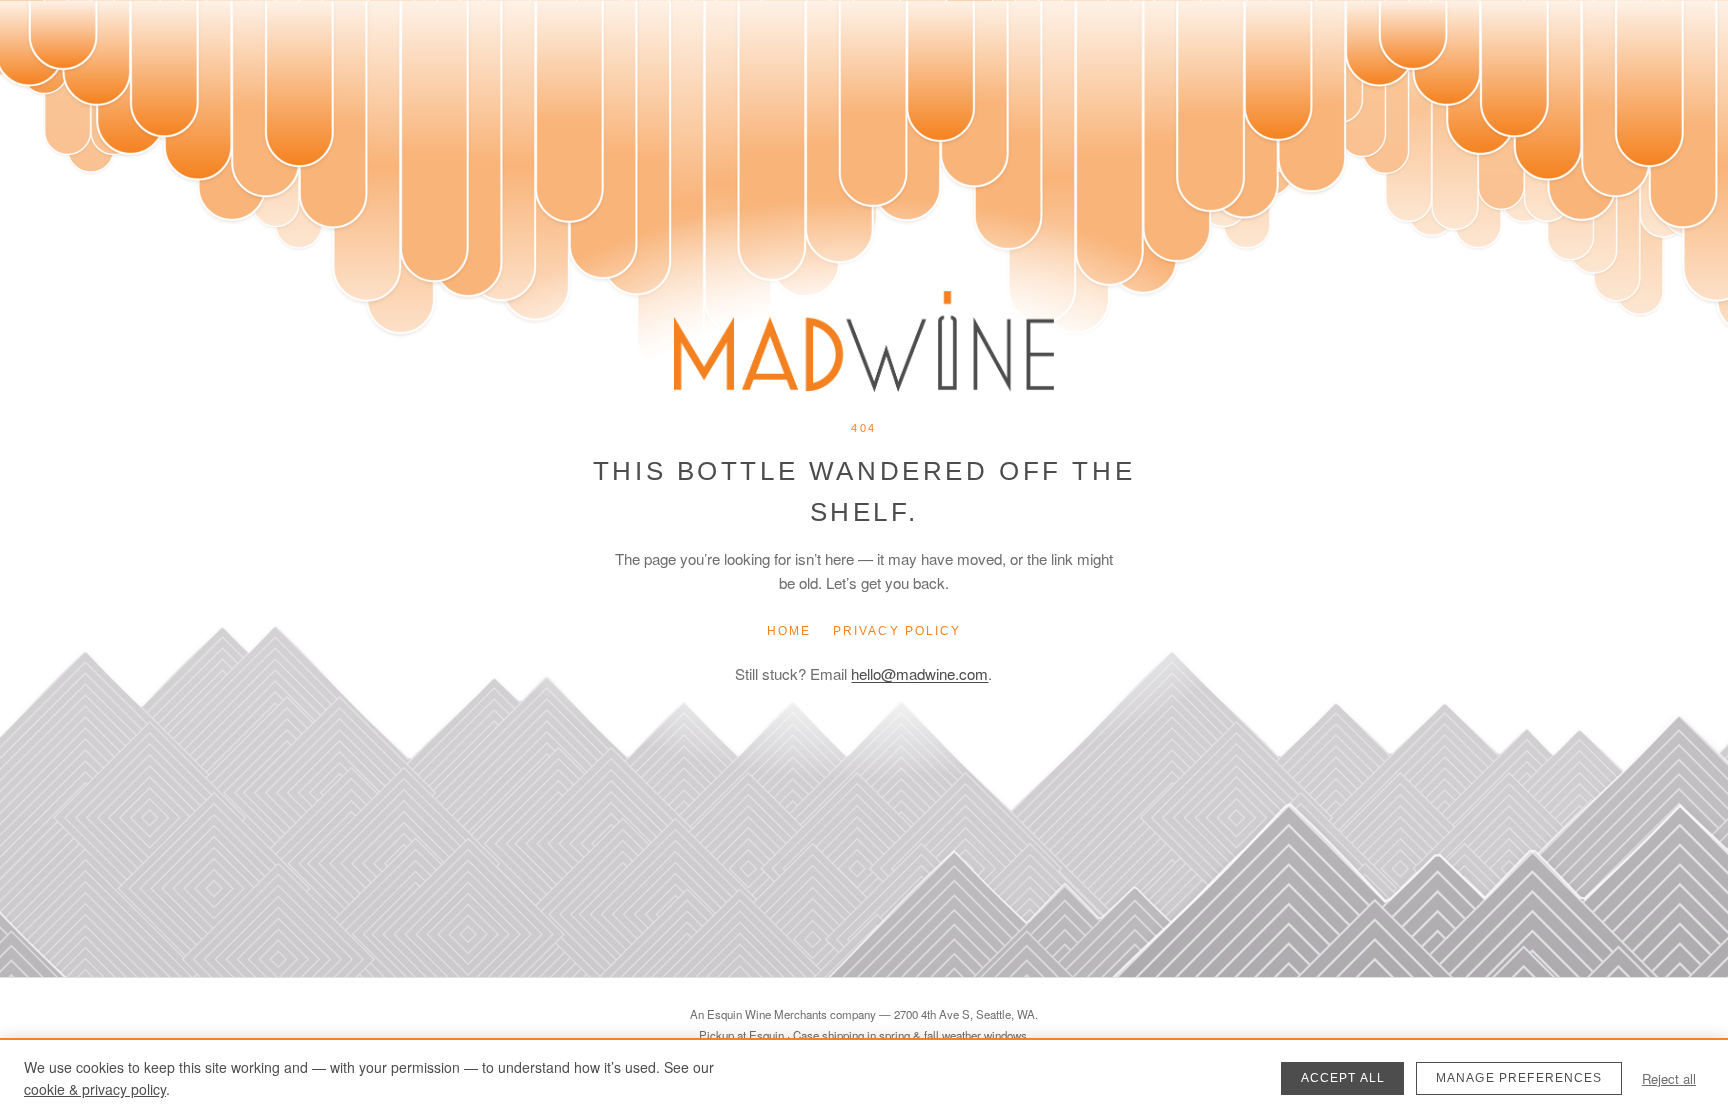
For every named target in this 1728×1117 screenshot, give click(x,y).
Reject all (1669, 1078)
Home (789, 631)
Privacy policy (897, 631)
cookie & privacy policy (95, 1089)
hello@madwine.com (919, 673)
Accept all (1343, 1078)
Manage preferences (1519, 1078)
